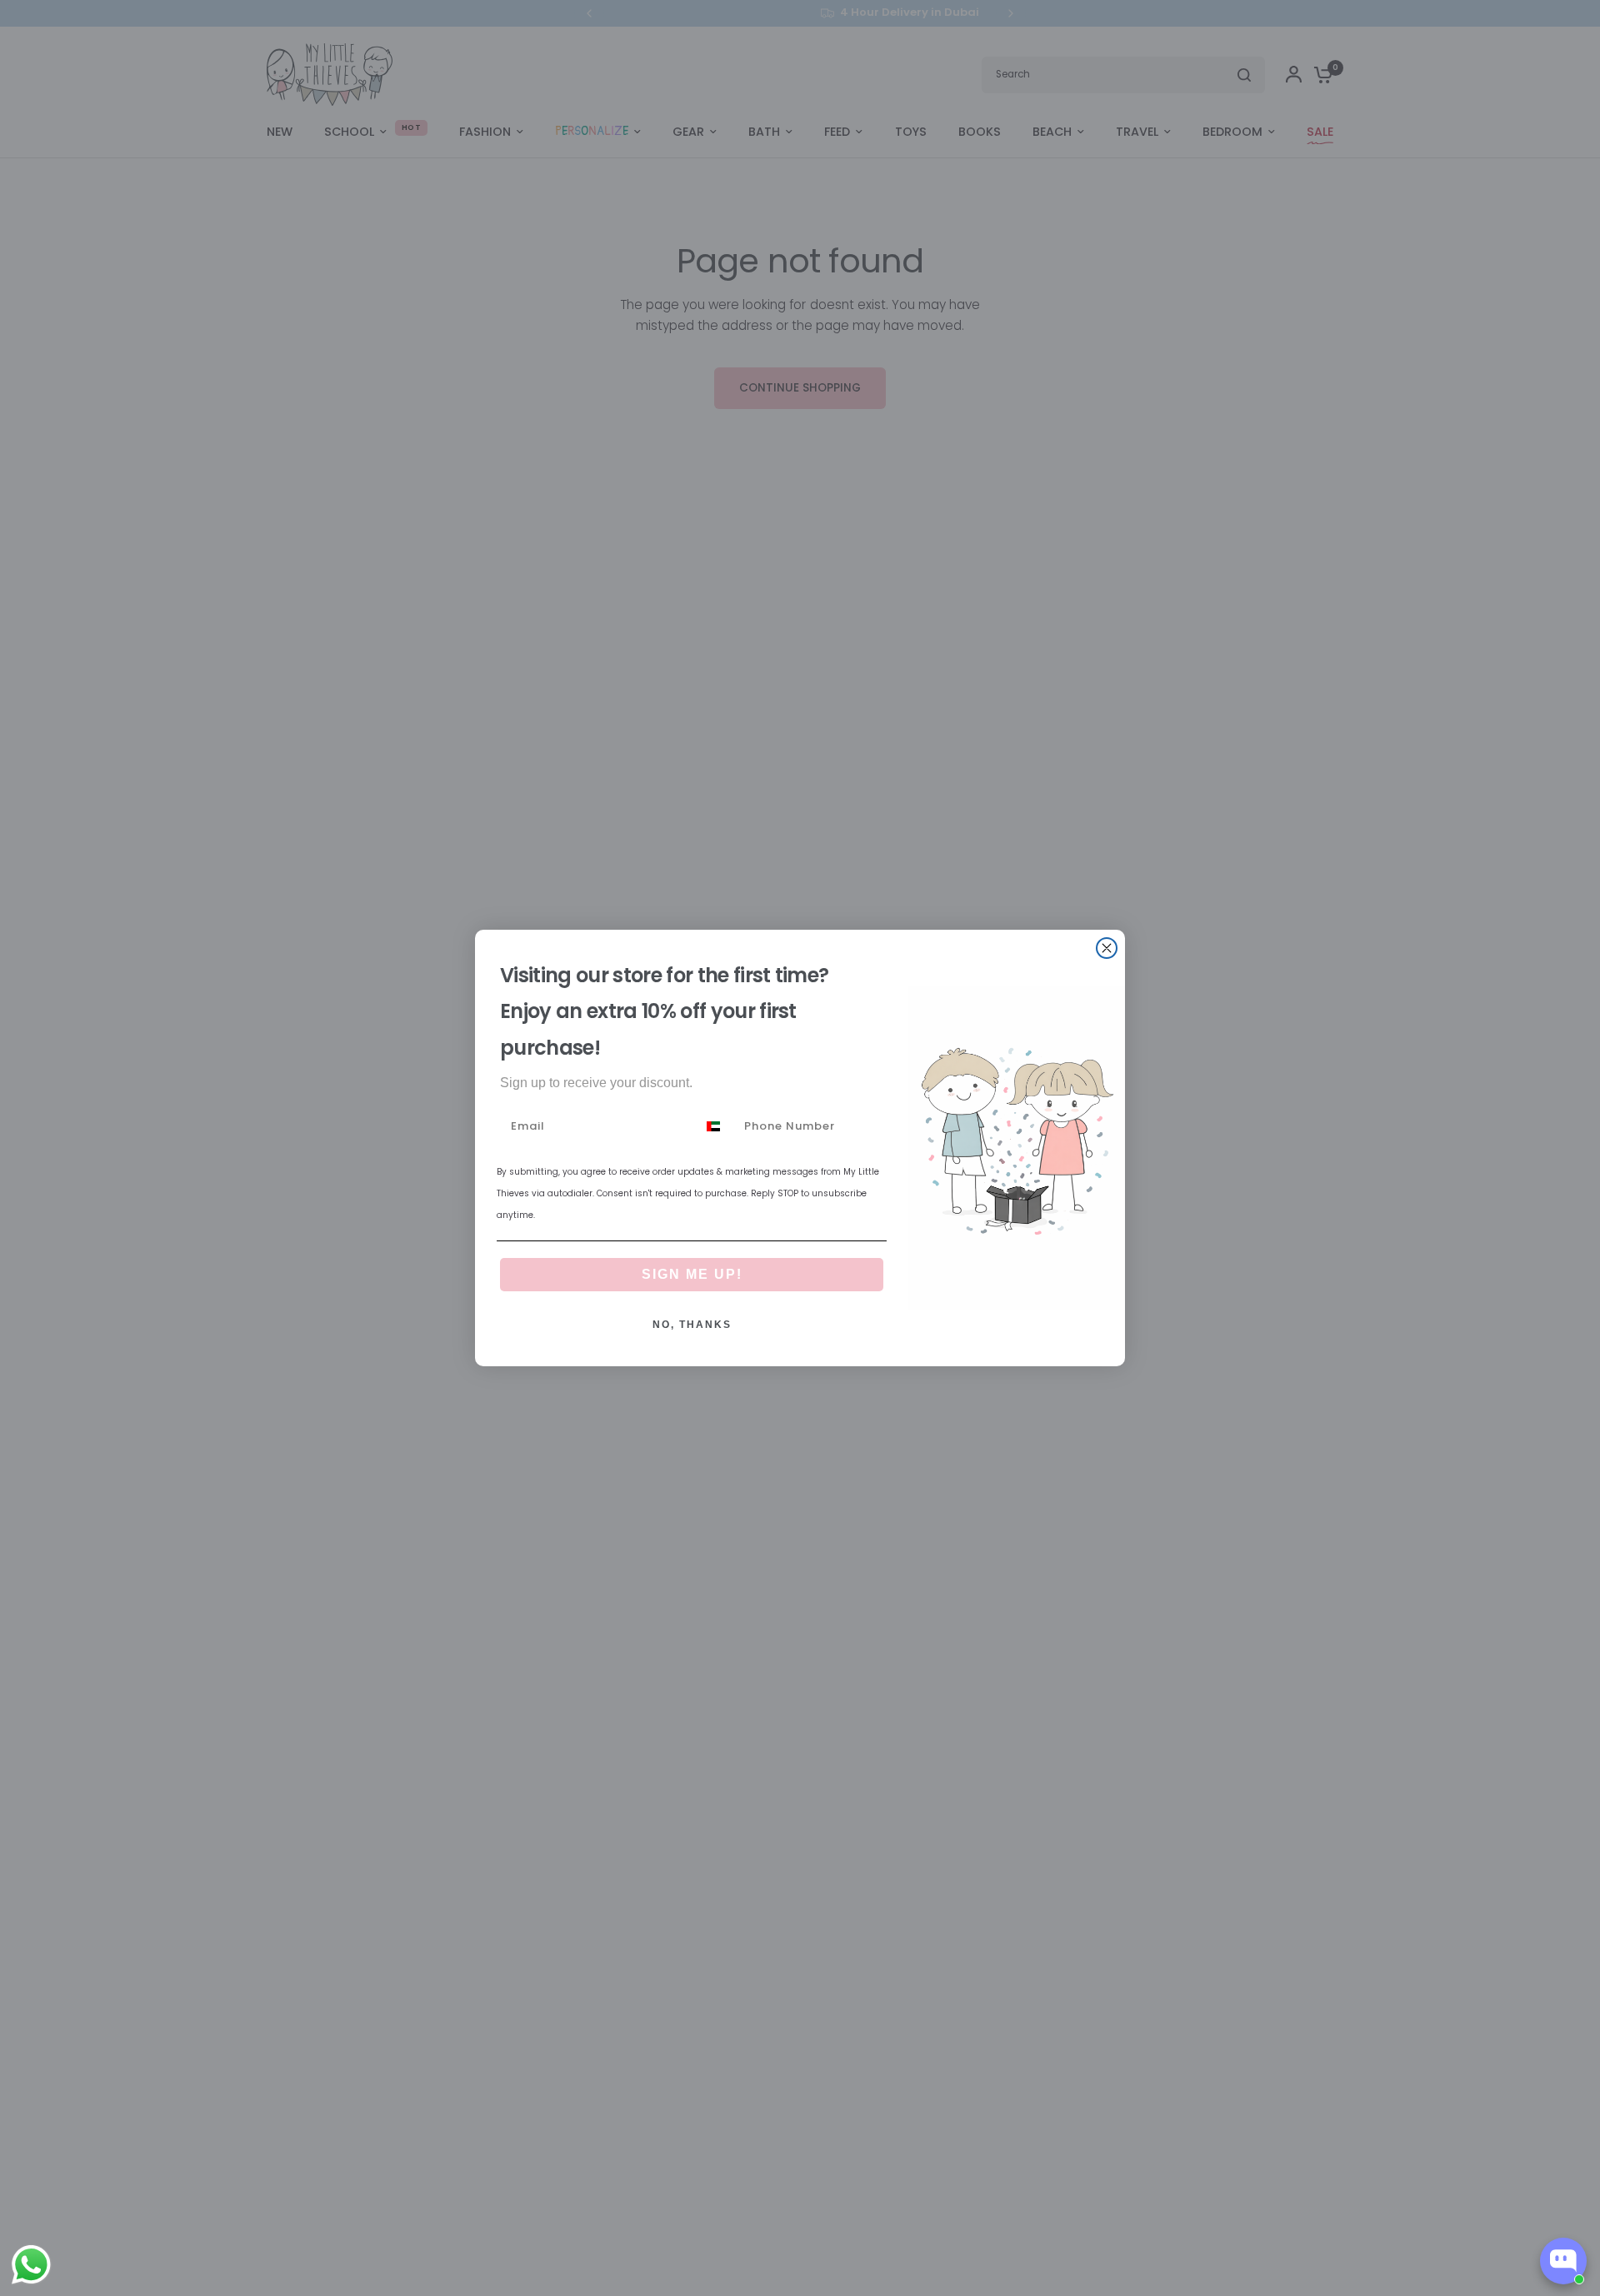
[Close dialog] (1107, 948)
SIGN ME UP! (692, 1274)
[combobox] (717, 1126)
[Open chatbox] (1563, 2261)
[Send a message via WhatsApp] (31, 2265)
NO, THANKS (692, 1325)
